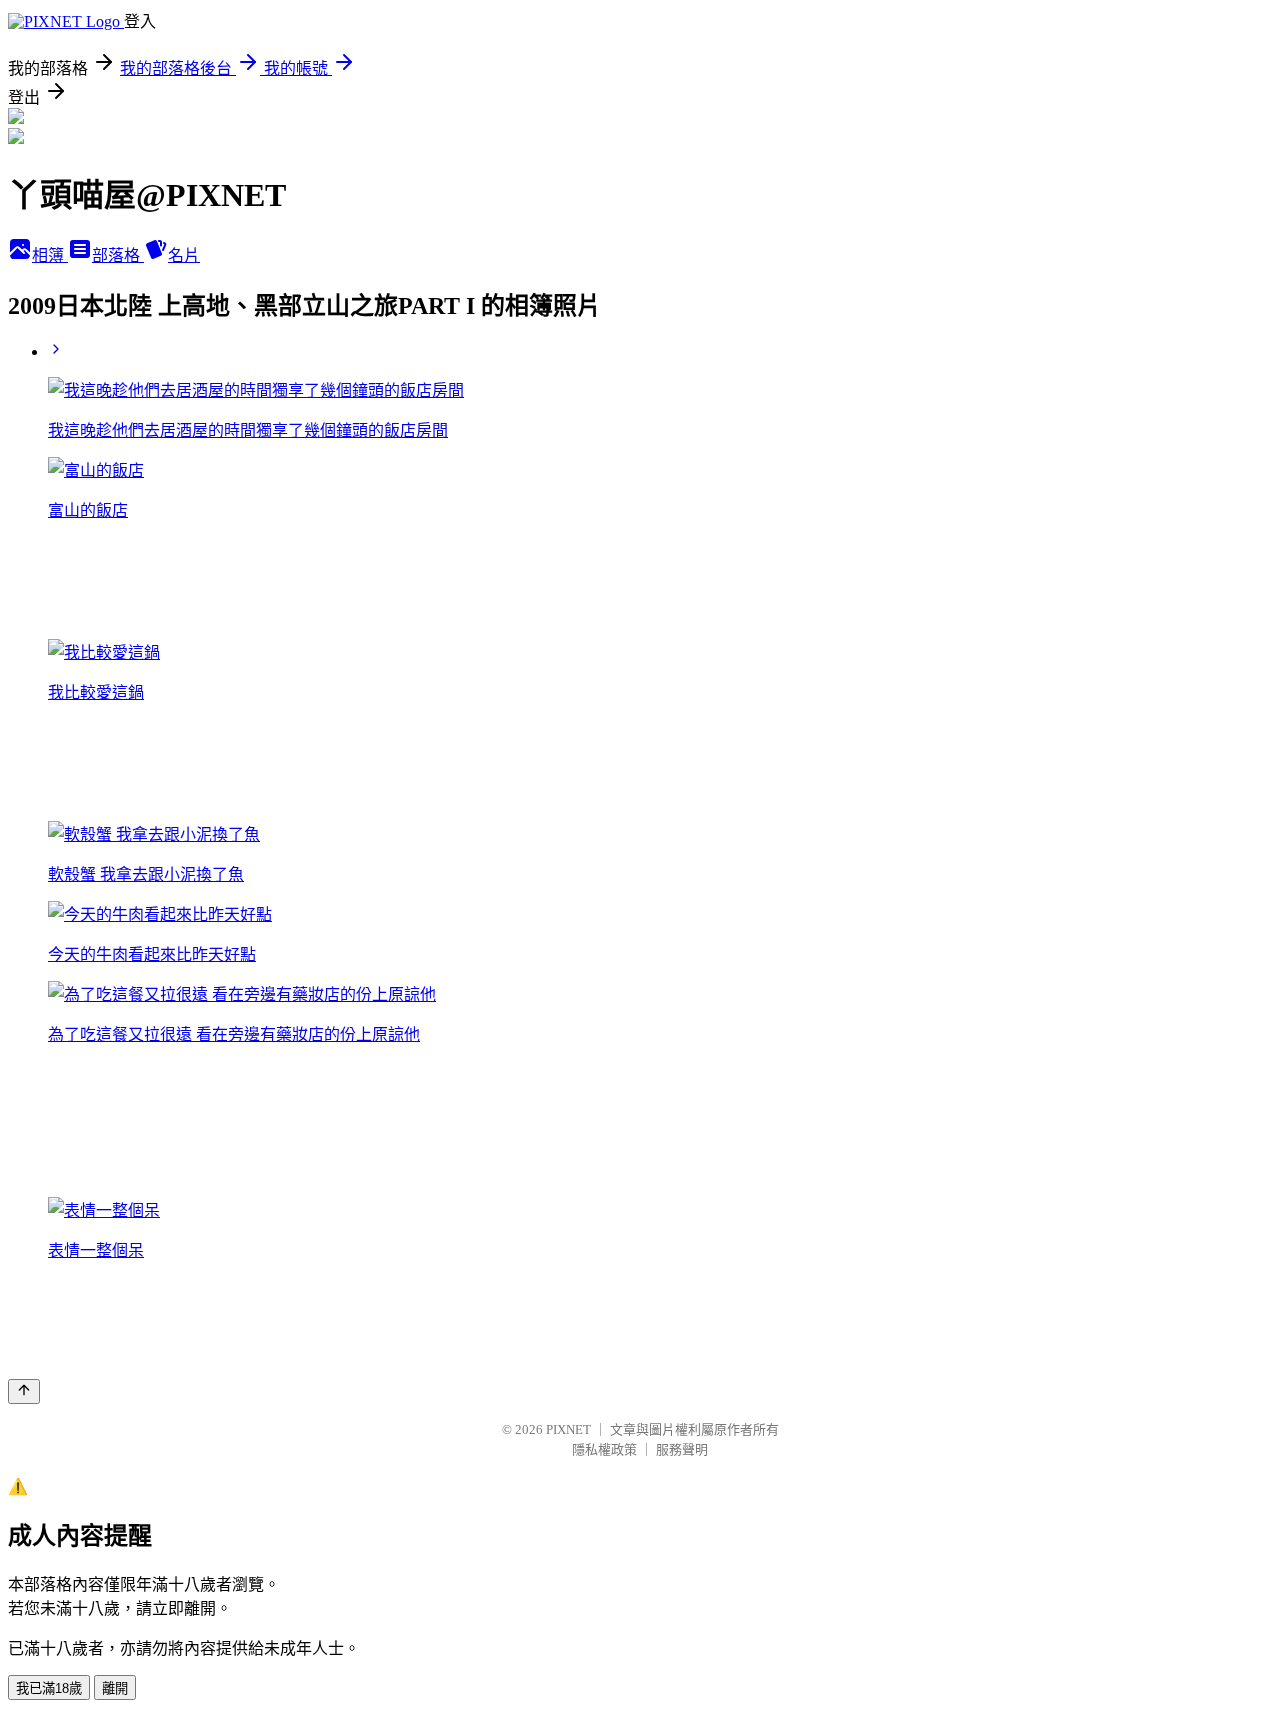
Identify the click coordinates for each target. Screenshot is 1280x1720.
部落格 (118, 255)
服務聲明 (682, 1449)
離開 (115, 1688)
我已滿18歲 (49, 1688)
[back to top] (24, 1391)
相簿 (50, 255)
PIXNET (568, 1429)
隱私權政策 (604, 1449)
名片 (184, 255)
